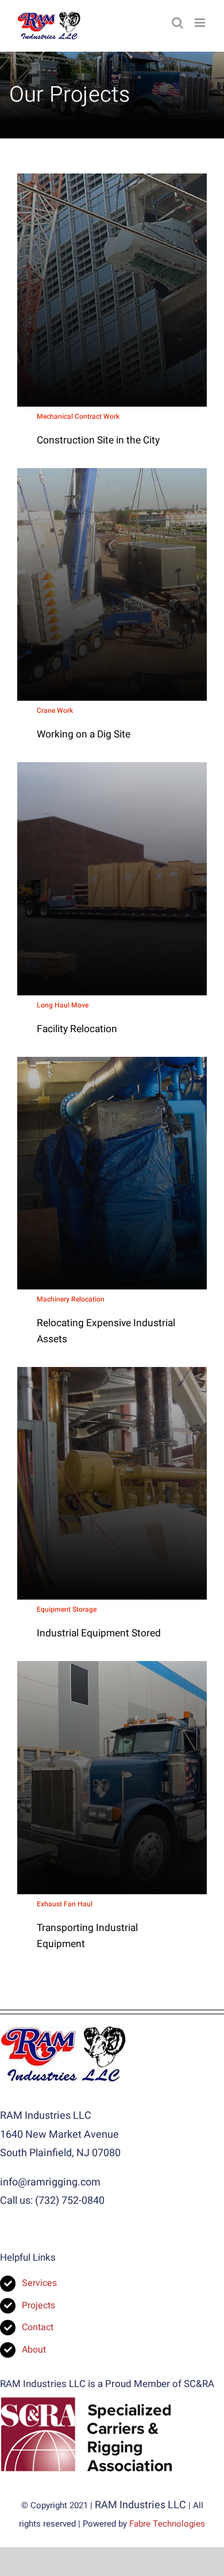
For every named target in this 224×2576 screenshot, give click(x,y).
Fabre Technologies (167, 2524)
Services (39, 2283)
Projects (38, 2305)
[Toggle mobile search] (177, 23)
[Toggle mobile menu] (201, 23)
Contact (38, 2327)
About (35, 2350)
